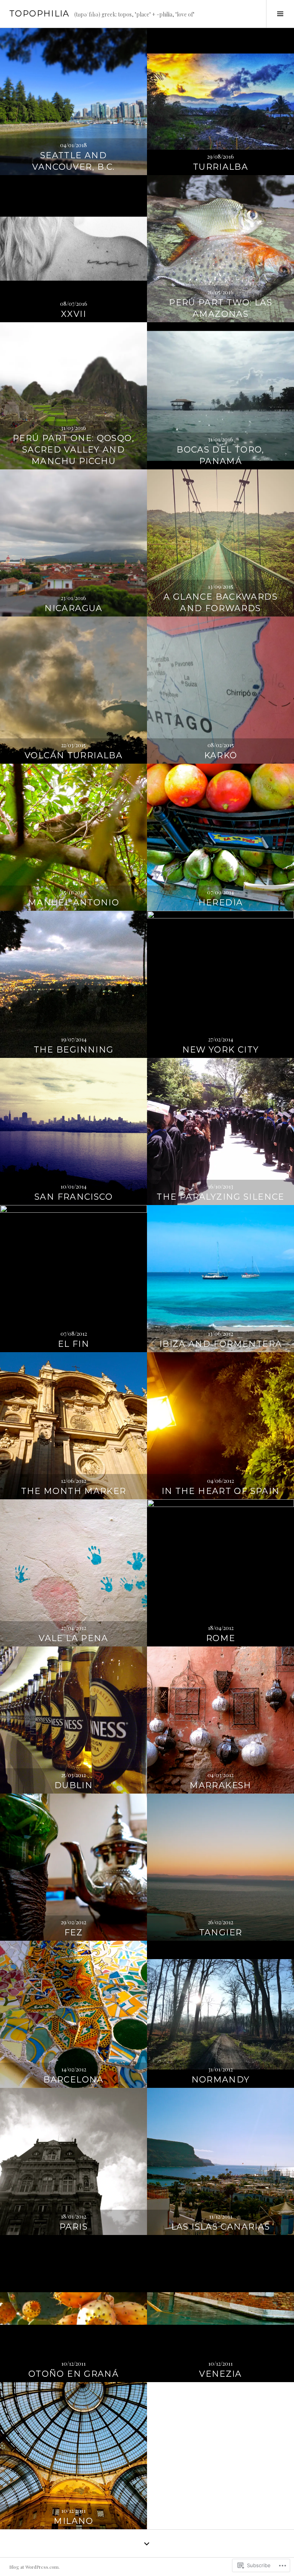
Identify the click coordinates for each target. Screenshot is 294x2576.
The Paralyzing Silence (220, 1197)
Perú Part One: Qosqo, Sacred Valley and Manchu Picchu (73, 450)
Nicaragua (73, 608)
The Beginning (74, 1050)
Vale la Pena (73, 1638)
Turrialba (220, 167)
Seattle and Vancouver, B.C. (73, 161)
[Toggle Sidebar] (280, 14)
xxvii (73, 314)
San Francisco (73, 1197)
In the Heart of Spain (221, 1491)
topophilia (39, 14)
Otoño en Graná (73, 2374)
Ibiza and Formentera (221, 1344)
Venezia (220, 2374)
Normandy (221, 2080)
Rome (221, 1638)
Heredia (221, 903)
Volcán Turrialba (73, 755)
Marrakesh (220, 1785)
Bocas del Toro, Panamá (220, 455)
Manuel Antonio (73, 903)
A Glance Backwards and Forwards (220, 603)
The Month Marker (74, 1491)
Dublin (73, 1785)
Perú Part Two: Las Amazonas (220, 308)
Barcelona (73, 2080)
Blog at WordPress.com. (34, 2567)
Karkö (221, 755)
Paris (73, 2227)
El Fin (73, 1344)
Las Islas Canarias (221, 2227)
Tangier (221, 1932)
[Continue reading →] (73, 102)
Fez (73, 1932)
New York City (221, 1050)
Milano (73, 2521)
